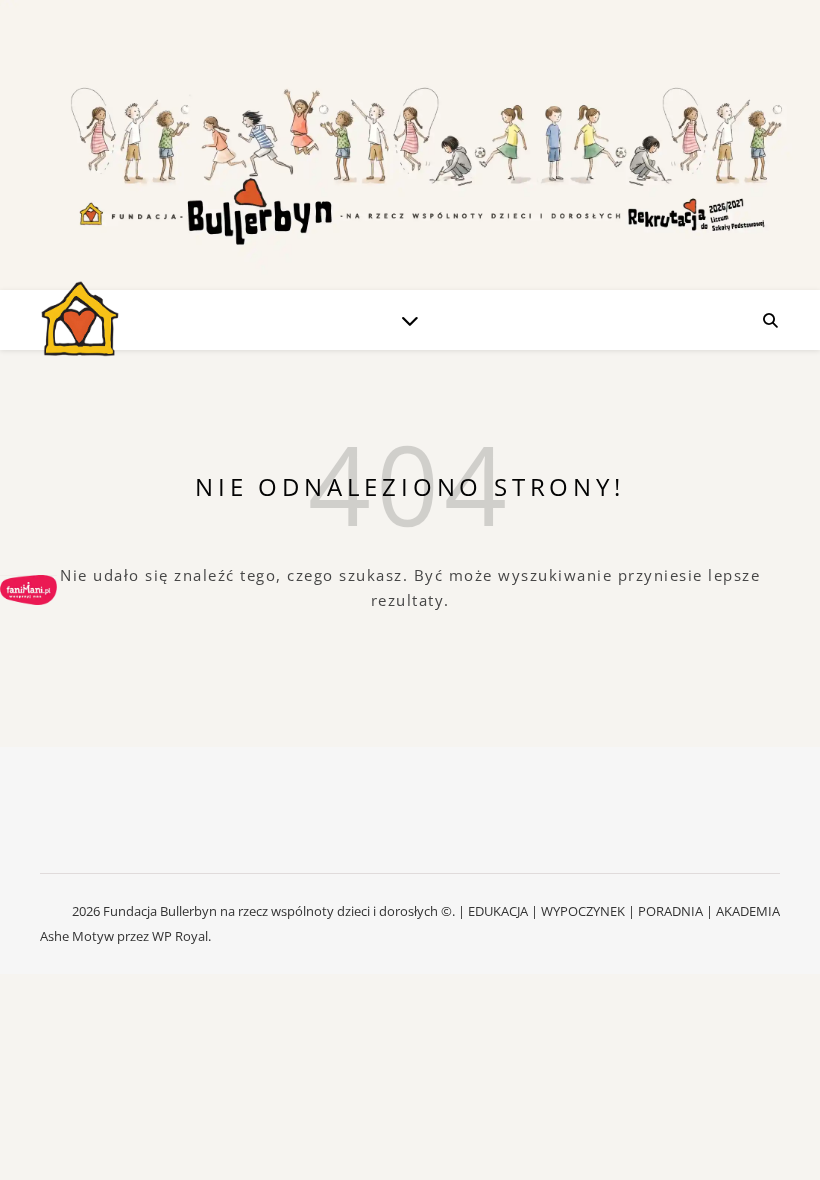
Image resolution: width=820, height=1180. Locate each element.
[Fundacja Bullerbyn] (80, 320)
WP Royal (180, 936)
